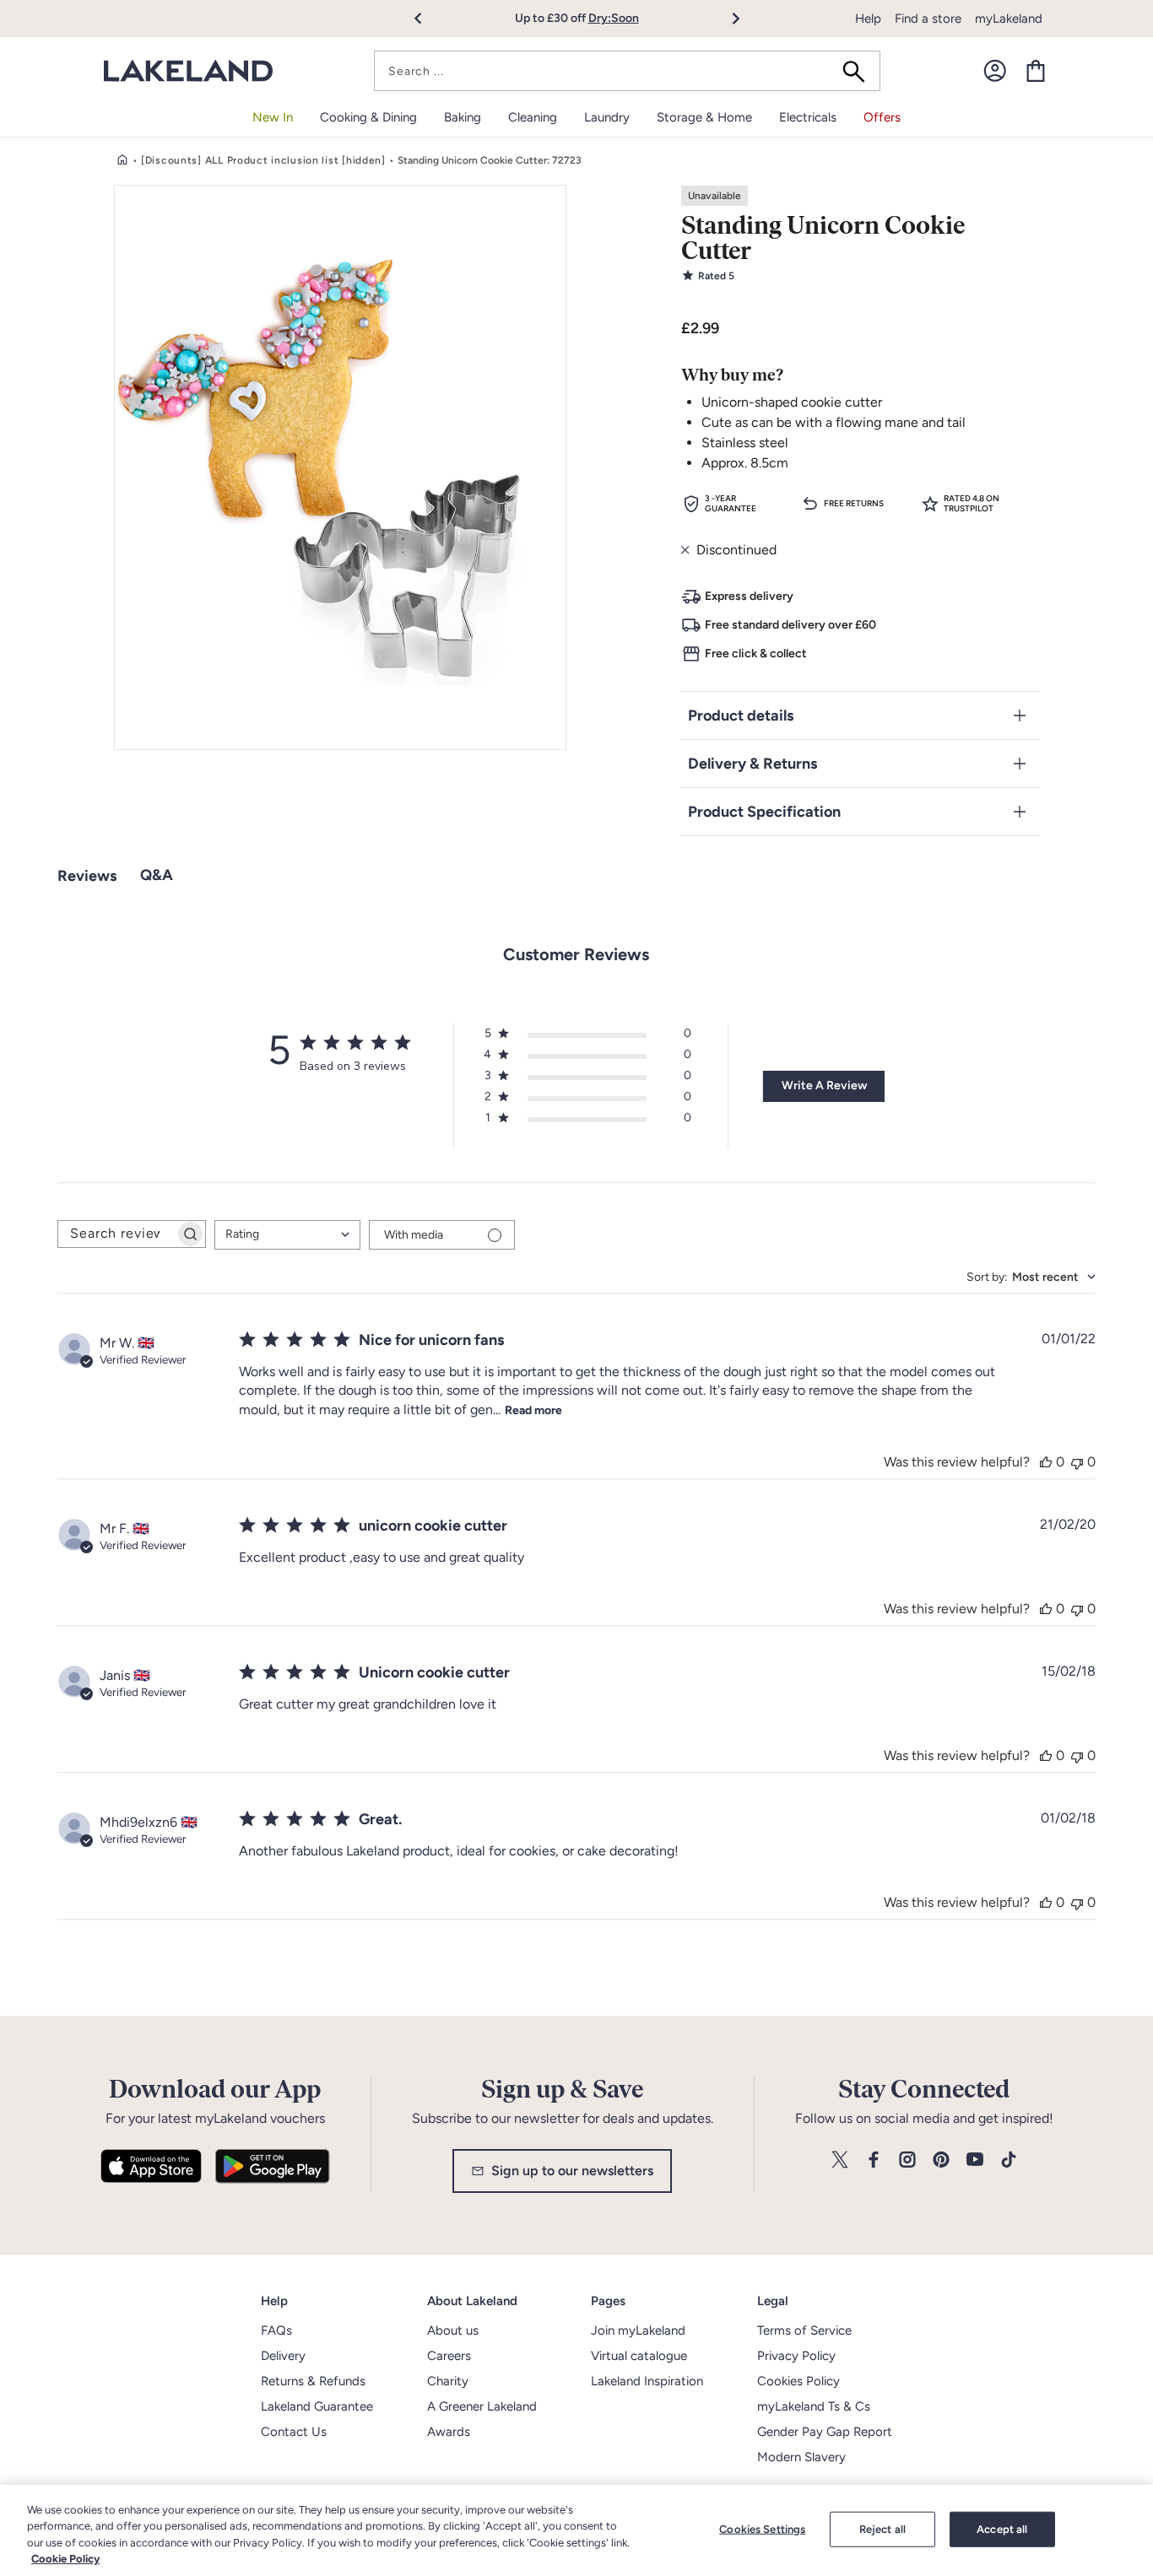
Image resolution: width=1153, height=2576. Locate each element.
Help (868, 19)
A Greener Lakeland (482, 2406)
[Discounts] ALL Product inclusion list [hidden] (263, 160)
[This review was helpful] (1046, 1462)
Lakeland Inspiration (647, 2381)
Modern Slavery (801, 2457)
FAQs (276, 2330)
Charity (448, 2381)
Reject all (882, 2529)
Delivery (283, 2356)
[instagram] (907, 2160)
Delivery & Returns (752, 764)
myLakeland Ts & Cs (814, 2406)
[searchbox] (116, 1234)
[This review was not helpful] (1077, 1462)
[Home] (122, 160)
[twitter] (840, 2160)
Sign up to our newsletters (572, 2171)
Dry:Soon (614, 18)
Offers (882, 117)
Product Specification (764, 812)
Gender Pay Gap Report (825, 2432)
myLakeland (1009, 19)
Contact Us (294, 2432)
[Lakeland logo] (188, 71)
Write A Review (824, 1085)
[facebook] (874, 2160)
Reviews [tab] (87, 876)
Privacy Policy (796, 2356)
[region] (576, 2530)
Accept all (1002, 2529)
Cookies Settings (762, 2529)
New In (273, 117)
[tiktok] (1009, 2160)
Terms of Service (804, 2330)
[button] (428, 19)
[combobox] (627, 71)
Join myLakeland (638, 2330)
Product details (741, 716)
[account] (995, 71)
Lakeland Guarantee (317, 2406)
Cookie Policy (65, 2559)
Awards (449, 2432)
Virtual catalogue (639, 2356)
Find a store (928, 19)
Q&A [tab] (157, 875)
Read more (533, 1410)
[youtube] (975, 2160)
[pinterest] (941, 2160)
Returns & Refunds (313, 2381)
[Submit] (859, 71)
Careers (449, 2356)
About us (453, 2330)
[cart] (1036, 71)
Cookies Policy (798, 2381)
